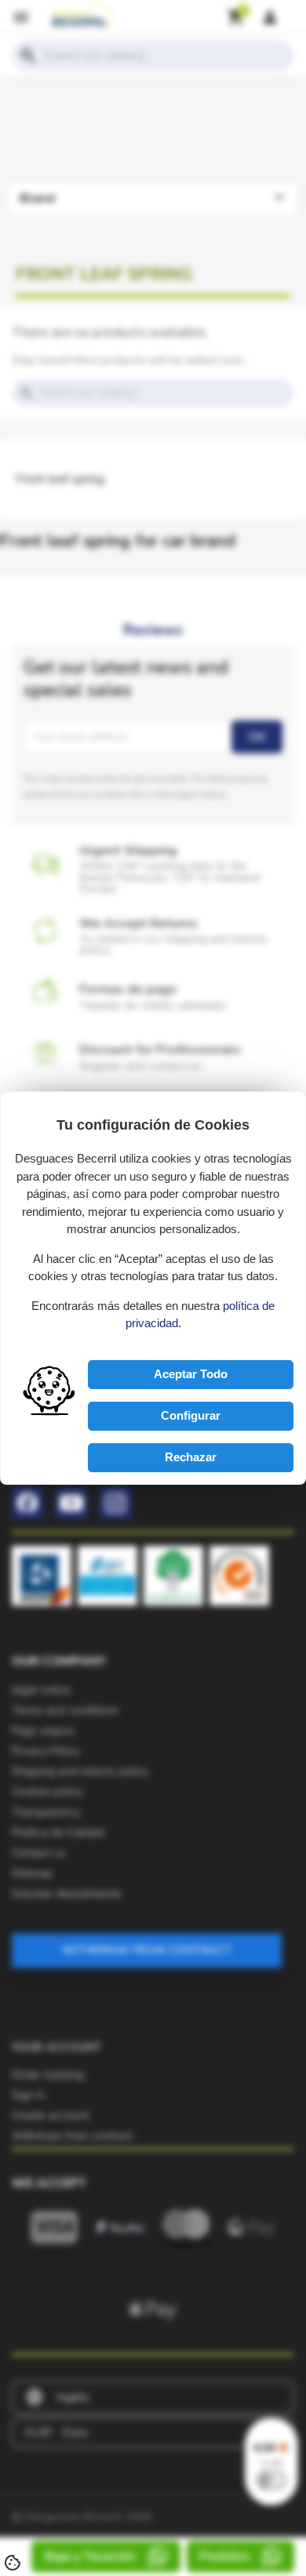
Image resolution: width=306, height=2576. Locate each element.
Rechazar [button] (191, 1457)
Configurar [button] (191, 1415)
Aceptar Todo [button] (191, 1374)
